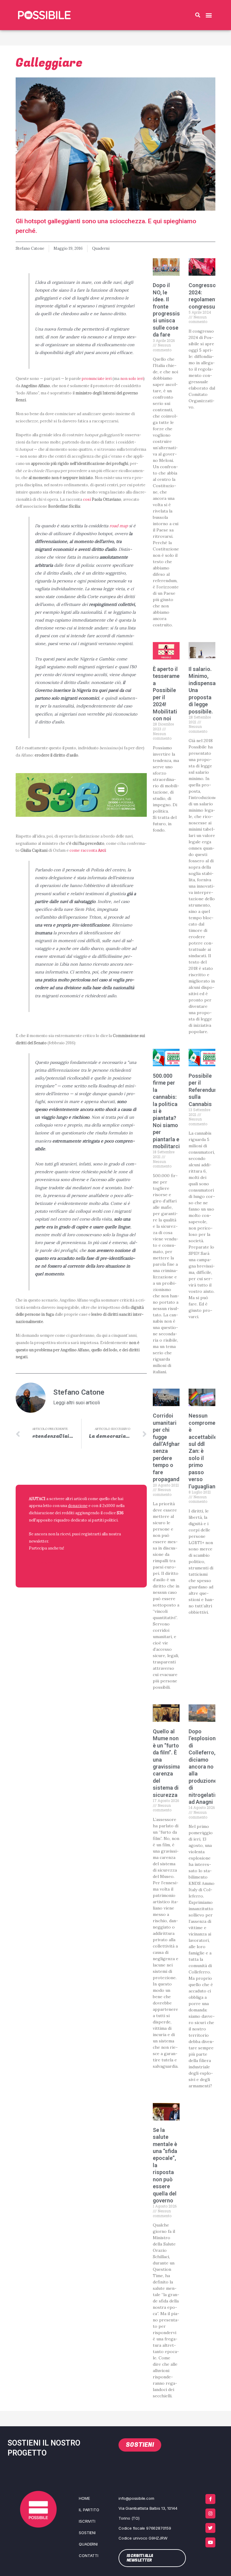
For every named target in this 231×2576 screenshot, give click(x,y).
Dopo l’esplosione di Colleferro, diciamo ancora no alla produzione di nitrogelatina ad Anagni (205, 1767)
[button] (198, 15)
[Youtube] (210, 2542)
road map (119, 526)
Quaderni (101, 248)
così (87, 499)
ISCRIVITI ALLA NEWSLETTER (68, 1563)
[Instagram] (210, 2513)
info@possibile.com (136, 2498)
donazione (78, 1506)
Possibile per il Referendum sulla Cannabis (204, 1090)
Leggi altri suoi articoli (77, 1403)
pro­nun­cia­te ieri (97, 378)
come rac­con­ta (88, 850)
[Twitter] (210, 2528)
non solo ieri (132, 378)
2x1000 (109, 1506)
